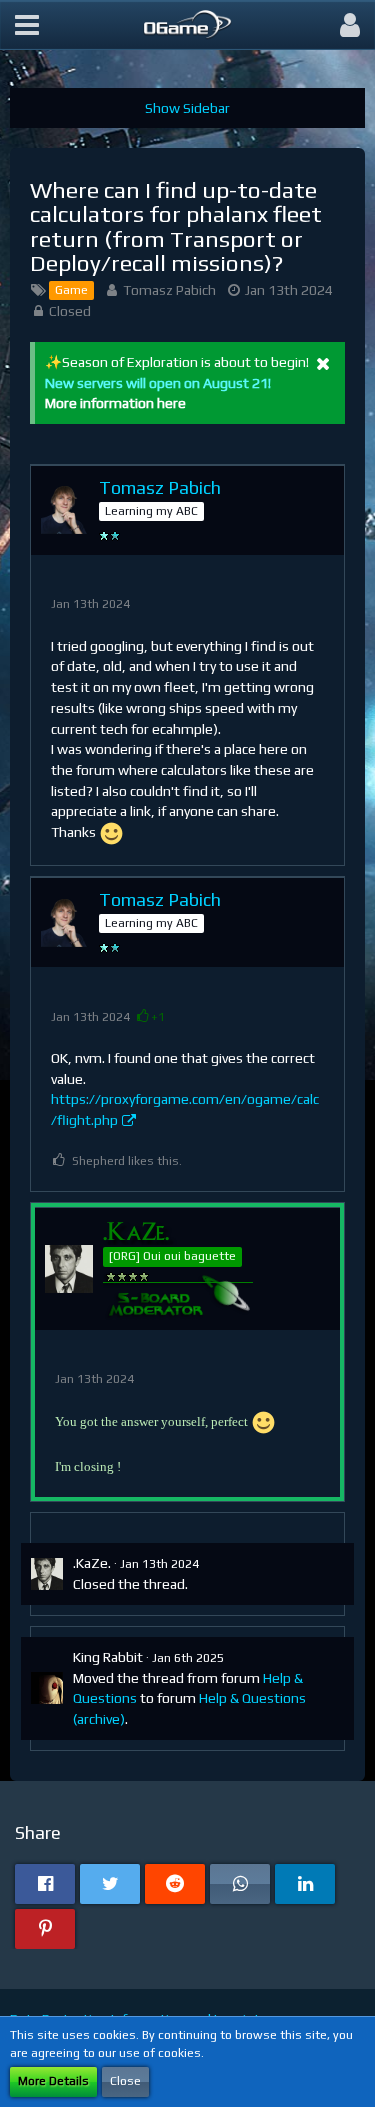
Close (125, 2081)
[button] (27, 25)
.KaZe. (92, 1563)
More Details (53, 2081)
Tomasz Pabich (169, 290)
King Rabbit (108, 1657)
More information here (115, 403)
